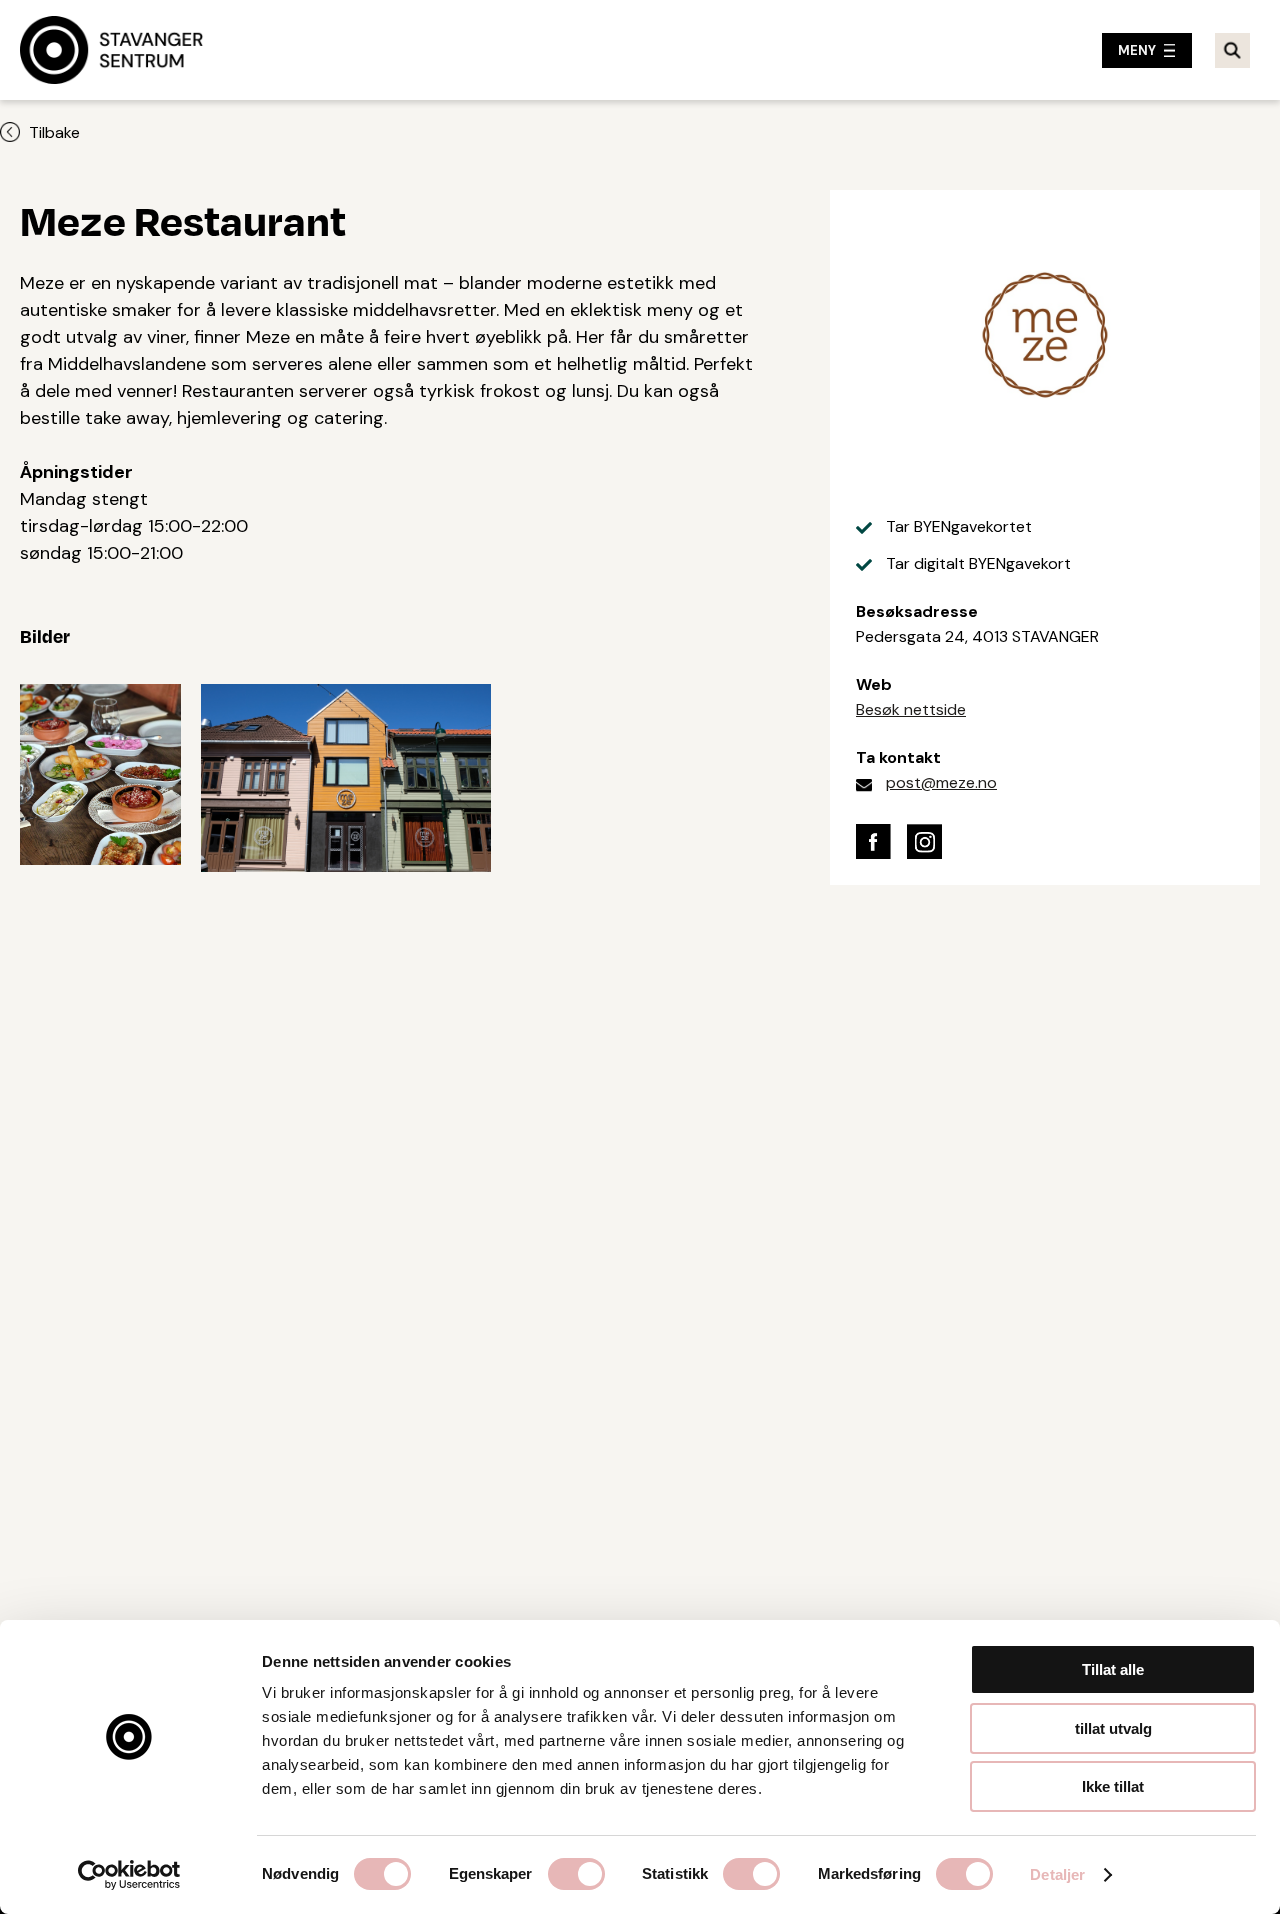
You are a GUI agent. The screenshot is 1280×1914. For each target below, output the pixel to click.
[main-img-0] (100, 773)
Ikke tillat (1113, 1786)
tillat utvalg (1113, 1728)
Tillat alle (1113, 1669)
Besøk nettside (911, 709)
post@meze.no (941, 782)
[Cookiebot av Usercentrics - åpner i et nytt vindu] (129, 1875)
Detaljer (1057, 1874)
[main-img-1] (346, 773)
